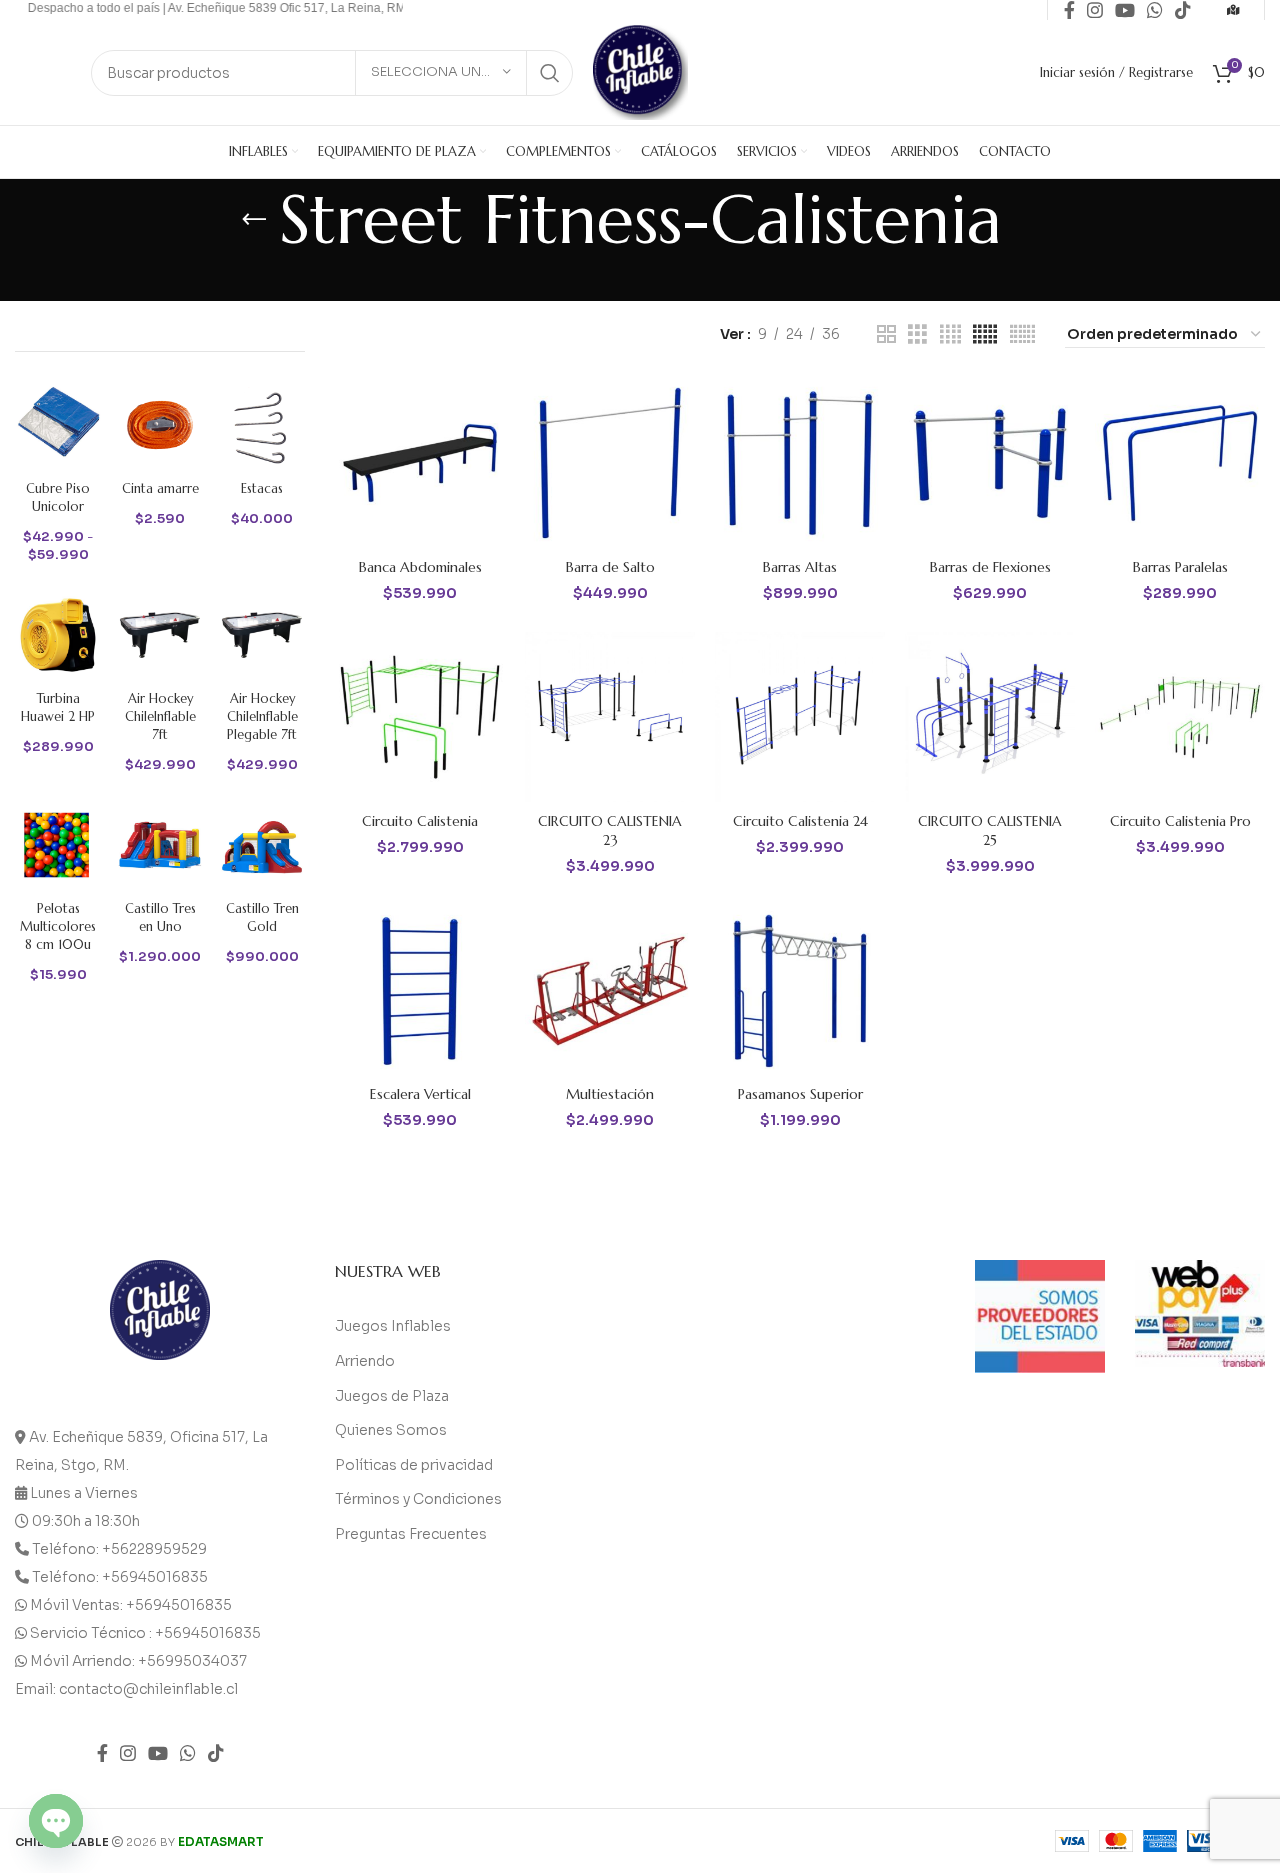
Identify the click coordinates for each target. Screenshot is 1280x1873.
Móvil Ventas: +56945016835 (131, 1605)
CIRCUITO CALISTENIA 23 (610, 831)
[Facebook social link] (102, 1753)
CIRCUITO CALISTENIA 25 (990, 831)
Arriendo (365, 1361)
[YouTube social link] (158, 1753)
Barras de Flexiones (990, 567)
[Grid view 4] (950, 334)
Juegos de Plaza (392, 1396)
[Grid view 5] (985, 334)
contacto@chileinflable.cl (148, 1689)
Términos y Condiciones (418, 1499)
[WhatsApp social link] (188, 1753)
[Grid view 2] (886, 334)
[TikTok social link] (216, 1753)
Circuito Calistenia (420, 821)
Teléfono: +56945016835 (120, 1577)
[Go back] (254, 220)
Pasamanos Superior (800, 1094)
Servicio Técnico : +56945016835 (145, 1633)
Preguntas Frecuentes (411, 1534)
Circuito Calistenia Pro (1180, 821)
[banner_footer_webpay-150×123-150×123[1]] (1200, 1313)
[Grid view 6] (1022, 334)
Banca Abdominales (420, 567)
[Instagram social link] (128, 1753)
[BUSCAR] (550, 73)
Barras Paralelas (1180, 567)
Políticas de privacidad (414, 1465)
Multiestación (610, 1094)
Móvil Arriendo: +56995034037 (138, 1661)
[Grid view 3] (917, 334)
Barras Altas (800, 567)
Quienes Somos (391, 1430)
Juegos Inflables (393, 1326)
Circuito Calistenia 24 (800, 821)
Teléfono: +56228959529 (119, 1549)
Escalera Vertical (420, 1094)
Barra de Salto (610, 567)
